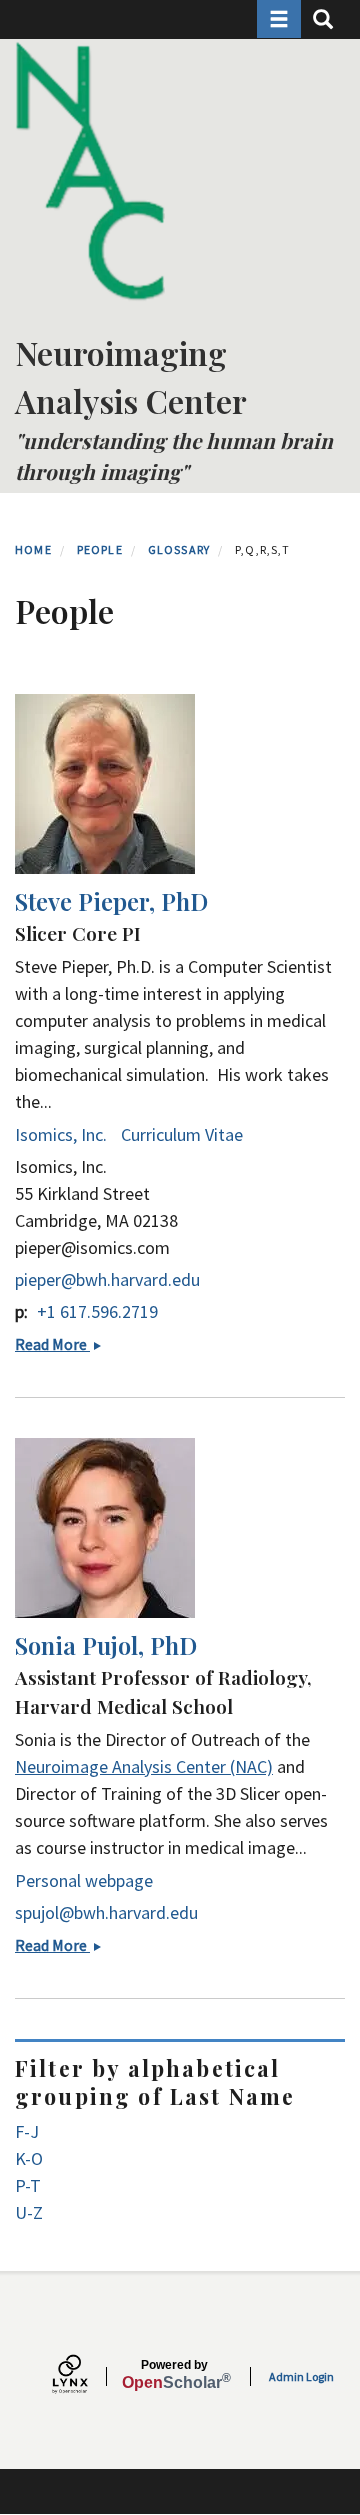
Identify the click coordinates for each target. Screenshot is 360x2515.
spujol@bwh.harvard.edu (106, 1912)
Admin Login (301, 2376)
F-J (27, 2131)
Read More (63, 1344)
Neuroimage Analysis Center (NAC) (144, 1766)
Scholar (174, 2375)
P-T (28, 2185)
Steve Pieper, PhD (111, 901)
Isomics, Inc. (61, 1134)
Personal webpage (84, 1880)
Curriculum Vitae (182, 1134)
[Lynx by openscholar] (87, 2376)
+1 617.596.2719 (97, 1311)
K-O (29, 2158)
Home (33, 549)
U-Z (29, 2212)
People (100, 549)
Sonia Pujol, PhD (106, 1645)
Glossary (179, 549)
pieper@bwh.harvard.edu (107, 1279)
